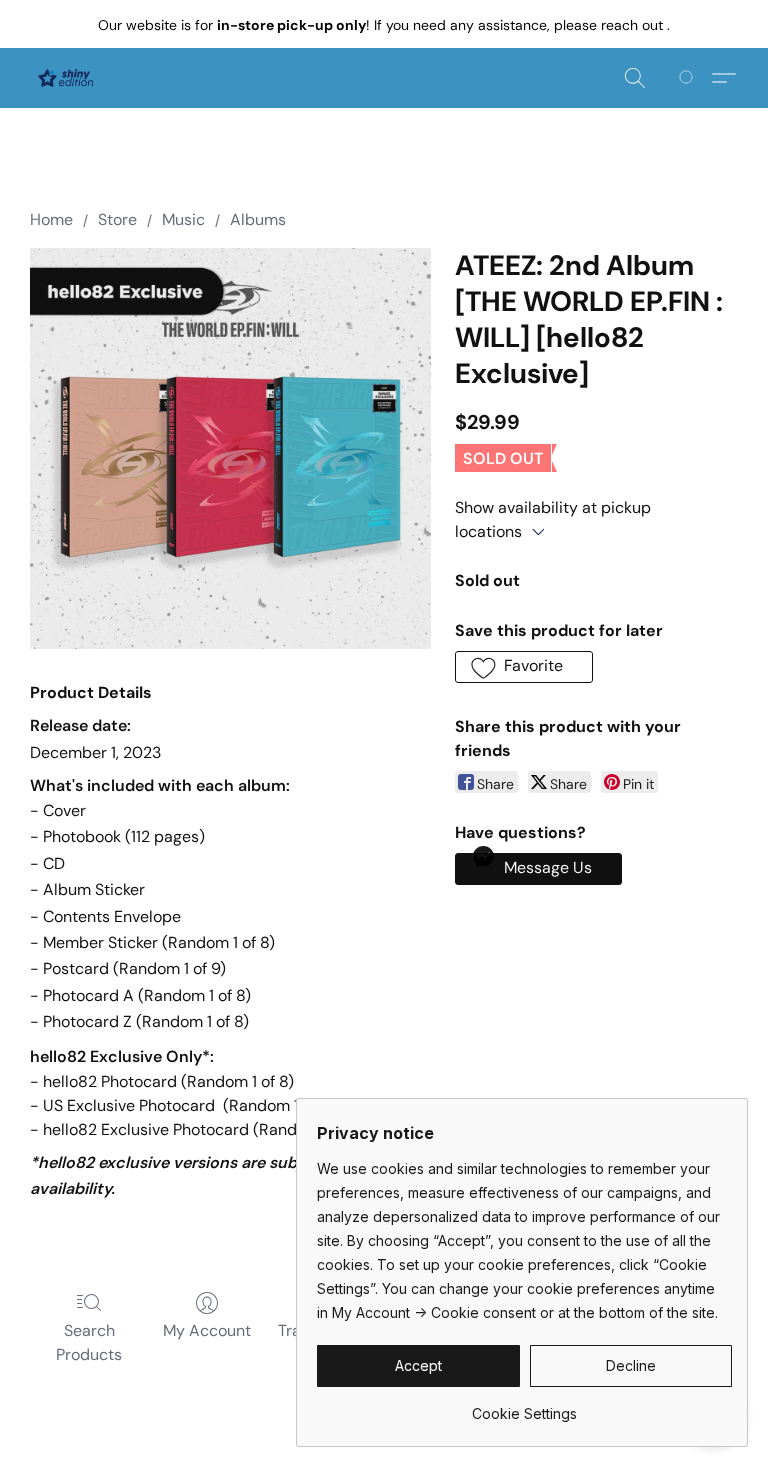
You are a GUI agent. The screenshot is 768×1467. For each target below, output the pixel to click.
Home (51, 219)
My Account (207, 1330)
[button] (65, 78)
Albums (258, 219)
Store (117, 219)
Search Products (89, 1342)
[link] (524, 1406)
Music (183, 219)
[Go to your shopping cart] (689, 78)
